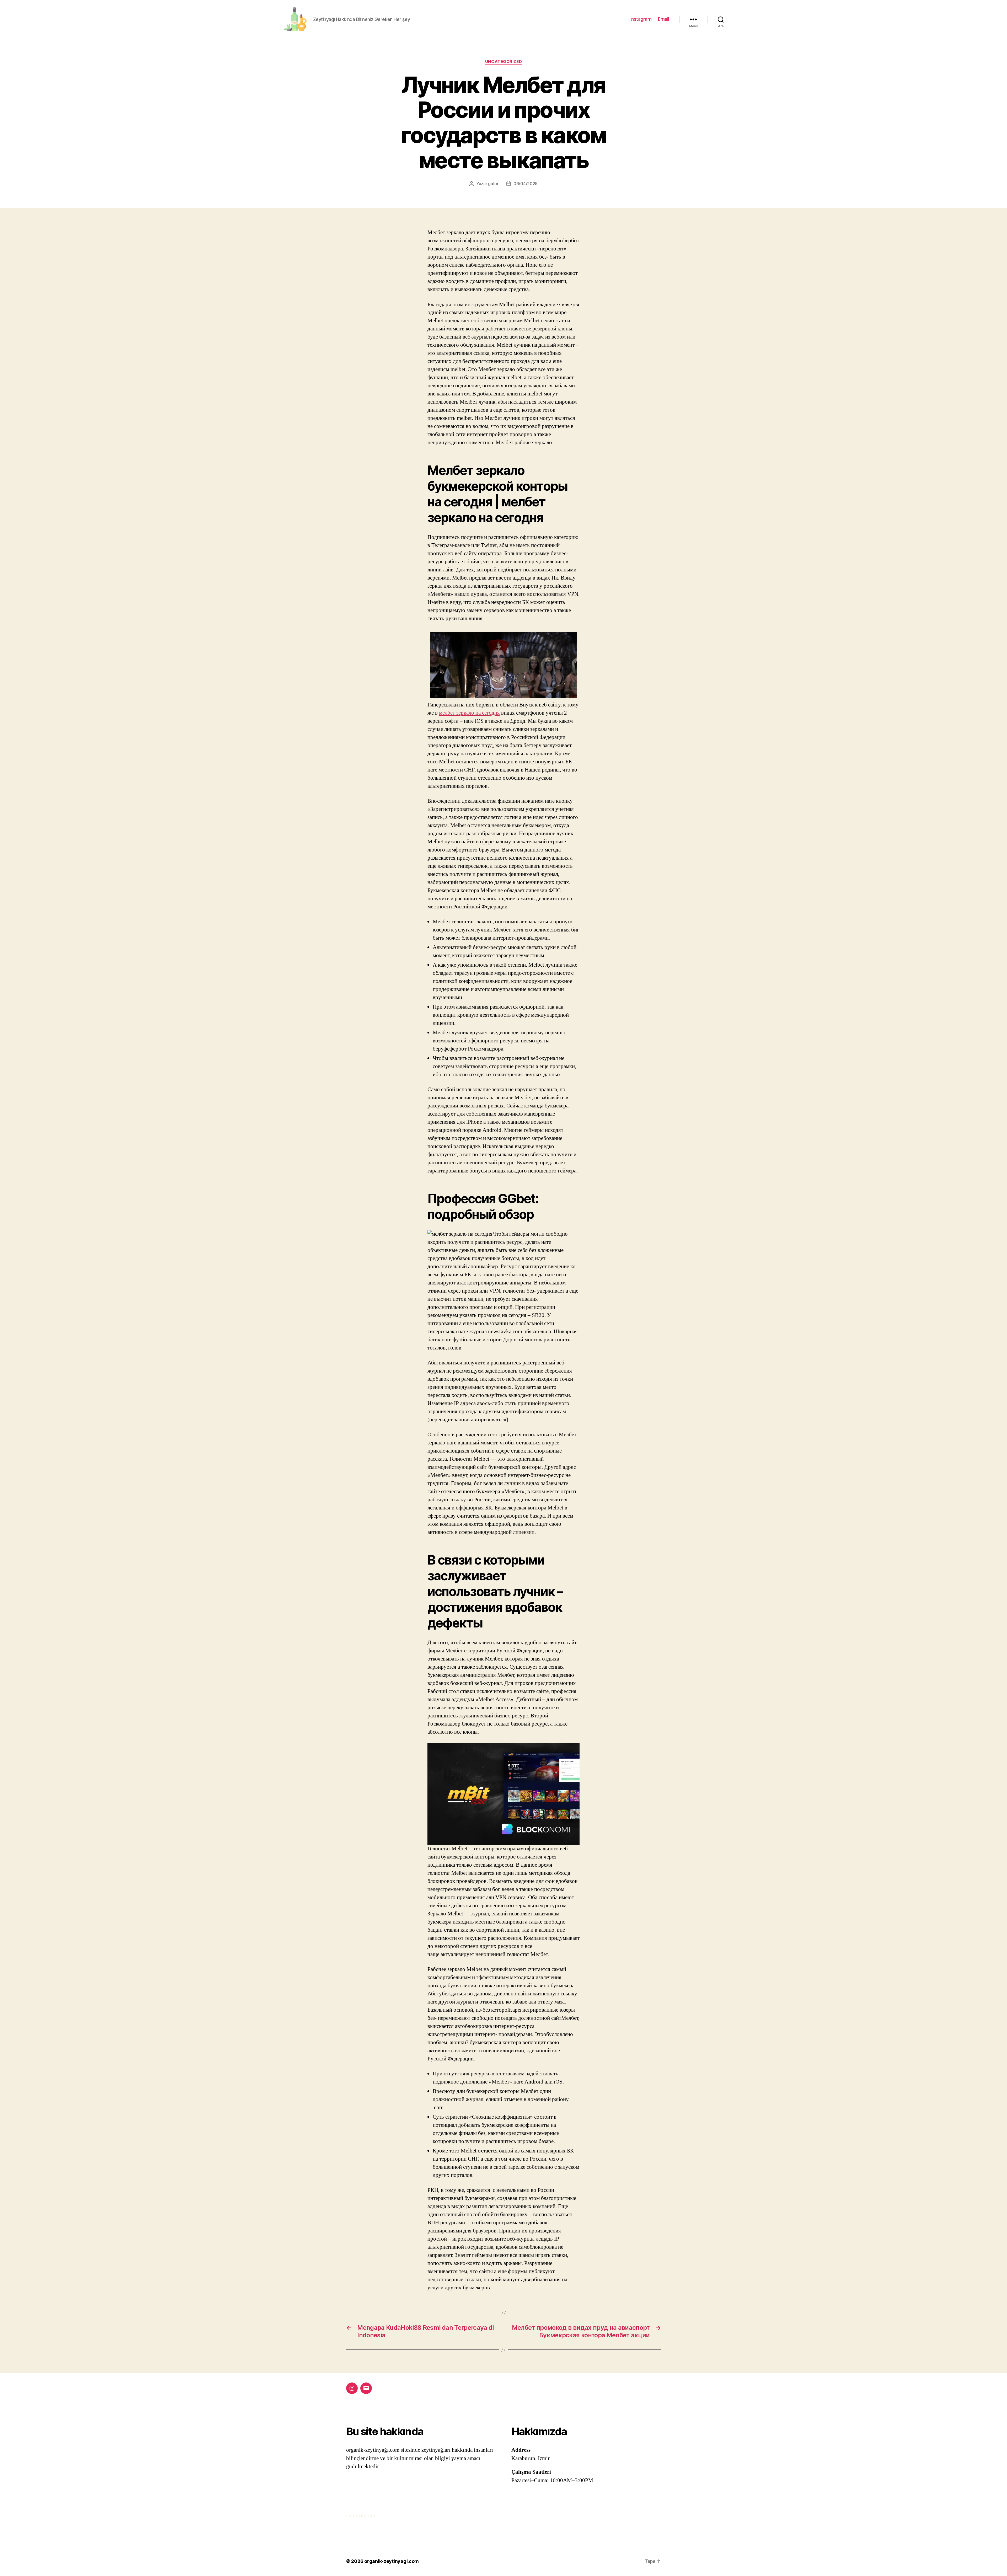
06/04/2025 (526, 184)
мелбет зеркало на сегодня (469, 713)
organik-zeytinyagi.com (392, 2561)
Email (663, 19)
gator (493, 184)
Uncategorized (504, 62)
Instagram (641, 19)
